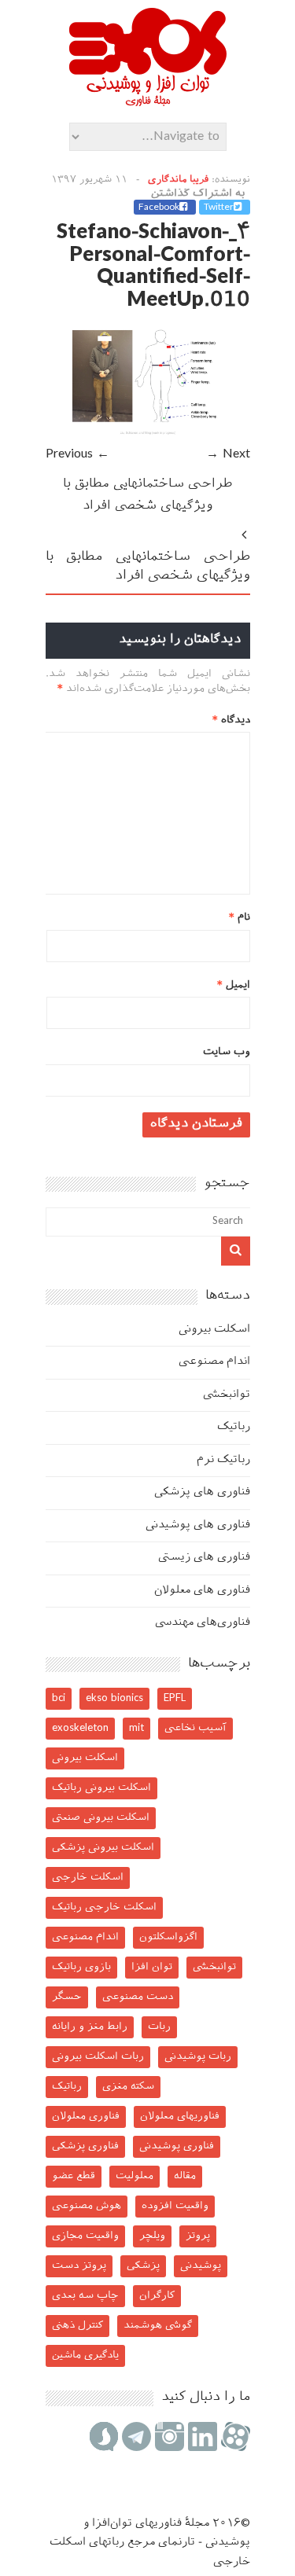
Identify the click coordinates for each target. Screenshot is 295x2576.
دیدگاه (231, 720)
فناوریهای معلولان (180, 2117)
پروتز (198, 2236)
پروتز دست (79, 2266)
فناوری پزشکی (85, 2146)
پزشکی (143, 2266)
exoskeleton (80, 1728)
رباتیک (234, 1427)
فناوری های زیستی (204, 1558)
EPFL (175, 1698)
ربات (159, 2027)
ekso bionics (114, 1698)
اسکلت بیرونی (214, 1330)
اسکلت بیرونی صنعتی (101, 1818)
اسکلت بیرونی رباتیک (101, 1788)
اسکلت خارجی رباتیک (104, 1907)
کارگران (157, 2296)
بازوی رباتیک (81, 1967)
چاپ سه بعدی (85, 2296)
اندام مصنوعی (214, 1362)
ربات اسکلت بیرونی (98, 2057)
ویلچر (152, 2236)
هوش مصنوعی (87, 2206)
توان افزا (152, 1967)
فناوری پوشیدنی (177, 2146)
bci (59, 1698)
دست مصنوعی (138, 1997)
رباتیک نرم (223, 1460)
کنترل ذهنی (77, 2326)
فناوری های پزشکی (202, 1492)
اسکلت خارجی (88, 1878)
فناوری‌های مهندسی (203, 1623)
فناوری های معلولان (202, 1591)
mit (136, 1728)
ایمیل (234, 985)
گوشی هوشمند (158, 2326)
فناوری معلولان (86, 2117)
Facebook (159, 208)
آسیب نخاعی (195, 1728)
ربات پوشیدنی (198, 2057)
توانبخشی (227, 1395)
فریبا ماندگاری (178, 180)
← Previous (77, 455)
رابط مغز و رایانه (90, 2027)
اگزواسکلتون (168, 1937)
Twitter (219, 208)
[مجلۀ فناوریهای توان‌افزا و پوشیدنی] (148, 101)
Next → (228, 455)
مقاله (185, 2176)
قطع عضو (74, 2176)
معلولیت (135, 2176)
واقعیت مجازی (85, 2236)
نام (240, 918)
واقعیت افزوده (175, 2206)
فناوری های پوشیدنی (198, 1525)
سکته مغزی (128, 2087)
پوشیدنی (201, 2266)
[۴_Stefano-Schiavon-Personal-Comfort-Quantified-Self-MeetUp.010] (148, 433)
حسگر (67, 1997)
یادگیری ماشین (85, 2356)
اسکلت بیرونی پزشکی (103, 1848)
